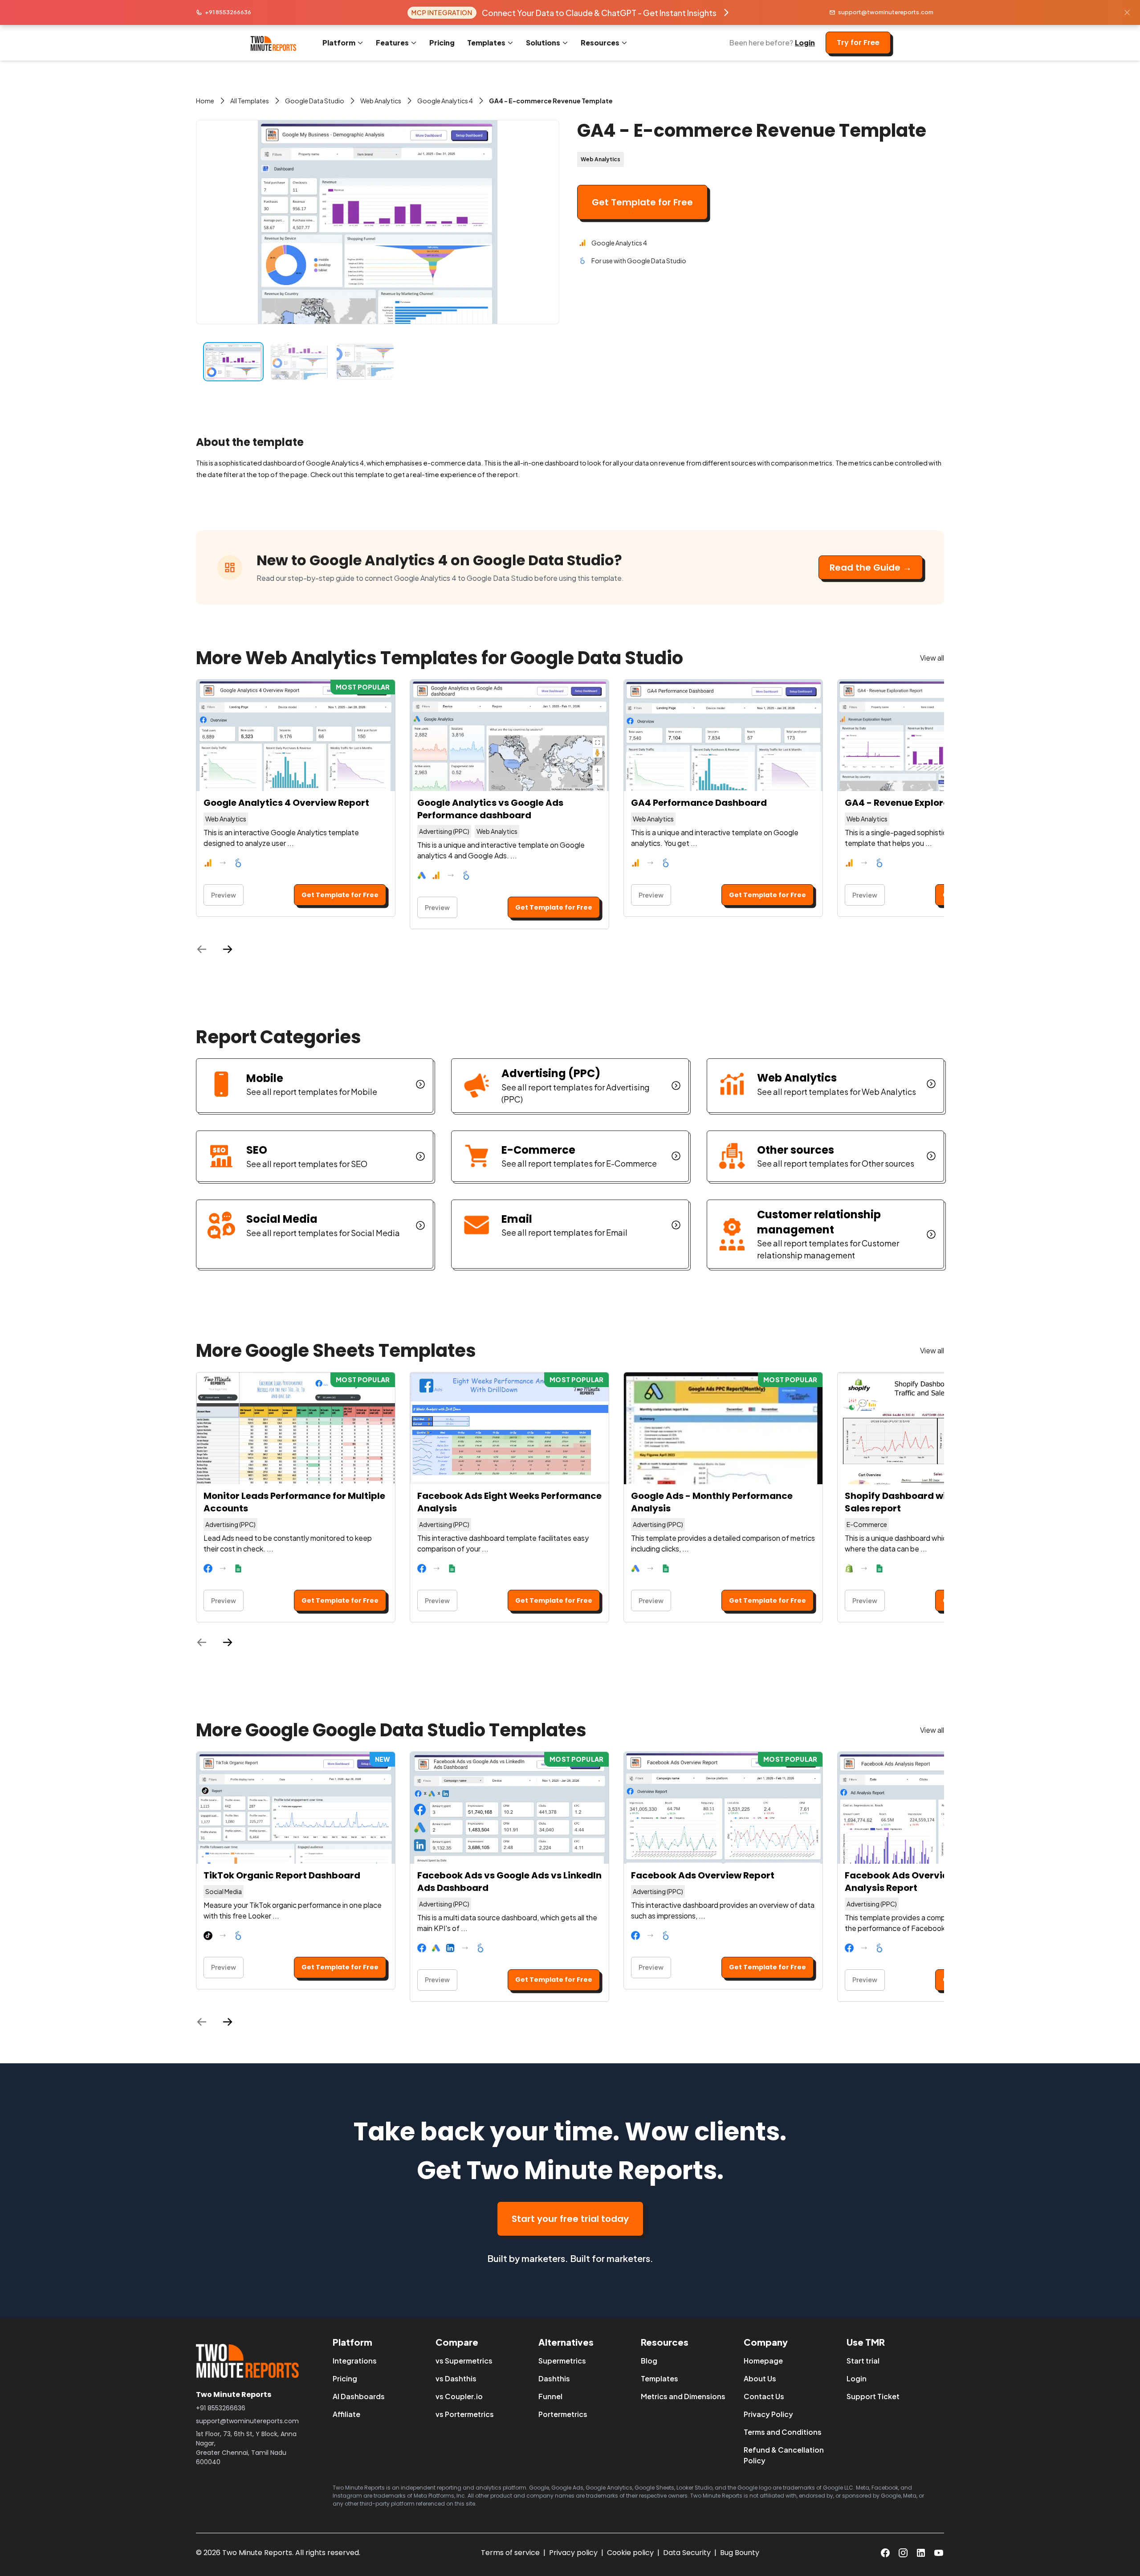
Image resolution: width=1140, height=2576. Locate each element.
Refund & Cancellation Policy (784, 2455)
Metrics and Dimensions (683, 2396)
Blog (649, 2361)
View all (932, 658)
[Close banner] (1127, 12)
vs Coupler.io (459, 2396)
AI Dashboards (359, 2396)
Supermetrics (562, 2361)
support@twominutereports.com (886, 12)
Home (205, 101)
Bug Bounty (740, 2553)
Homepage (763, 2361)
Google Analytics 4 (445, 101)
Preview (224, 895)
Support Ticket (873, 2396)
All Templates (250, 101)
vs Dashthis (456, 2378)
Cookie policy (630, 2553)
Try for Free (858, 43)
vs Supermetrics (464, 2361)
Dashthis (554, 2378)
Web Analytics (381, 101)
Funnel (550, 2396)
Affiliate (346, 2414)
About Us (760, 2378)
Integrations (355, 2361)
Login (805, 43)
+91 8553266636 (228, 12)
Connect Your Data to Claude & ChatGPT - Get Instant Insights (599, 13)
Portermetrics (563, 2414)
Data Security (687, 2553)
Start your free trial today (570, 2219)
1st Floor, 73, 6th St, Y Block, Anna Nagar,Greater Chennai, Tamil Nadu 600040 (246, 2448)
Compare (457, 2342)
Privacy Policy (768, 2414)
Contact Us (764, 2396)
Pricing (442, 43)
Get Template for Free (642, 202)
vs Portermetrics (465, 2414)
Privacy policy (573, 2553)
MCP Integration (442, 12)
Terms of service (510, 2553)
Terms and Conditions (783, 2432)
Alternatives (566, 2342)
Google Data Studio (315, 101)
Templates (660, 2378)
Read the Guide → (871, 567)
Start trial (863, 2361)
